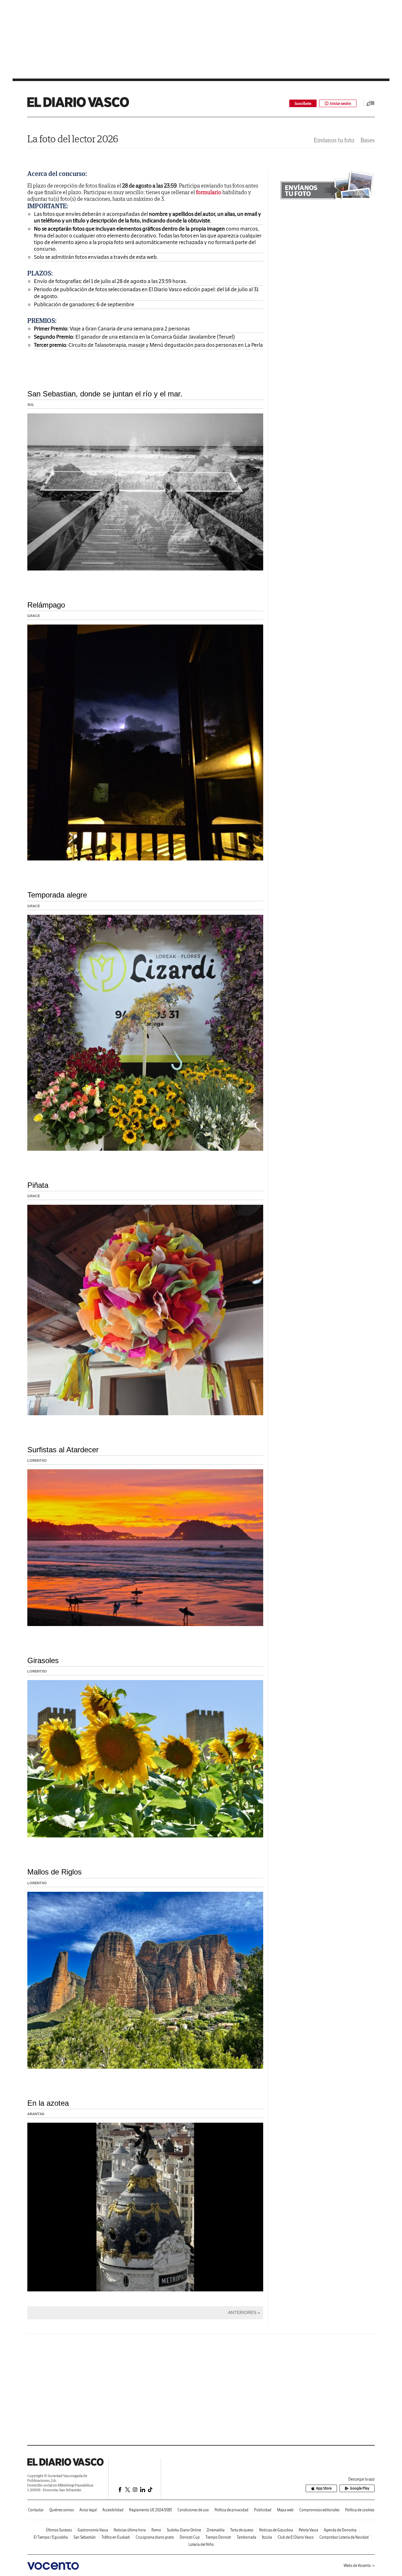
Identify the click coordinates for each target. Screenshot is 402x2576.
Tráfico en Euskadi (116, 2537)
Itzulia (267, 2537)
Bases (368, 140)
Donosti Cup (190, 2537)
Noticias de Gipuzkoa (276, 2530)
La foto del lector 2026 (73, 139)
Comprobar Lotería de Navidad (344, 2537)
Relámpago (46, 605)
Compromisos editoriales (319, 2510)
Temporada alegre (57, 895)
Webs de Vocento (357, 2565)
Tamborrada (247, 2537)
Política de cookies (360, 2510)
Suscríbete (303, 104)
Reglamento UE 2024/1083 (150, 2510)
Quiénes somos (62, 2510)
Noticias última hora (130, 2530)
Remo (156, 2530)
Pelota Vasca (308, 2530)
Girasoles (43, 1660)
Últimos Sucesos (59, 2530)
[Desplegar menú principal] (371, 103)
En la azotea (48, 2103)
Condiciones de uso (193, 2510)
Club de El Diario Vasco (296, 2537)
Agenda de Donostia (340, 2530)
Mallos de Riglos (54, 1872)
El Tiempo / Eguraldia (51, 2537)
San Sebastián (85, 2537)
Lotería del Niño (201, 2544)
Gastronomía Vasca (93, 2530)
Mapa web (285, 2510)
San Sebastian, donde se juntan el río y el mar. (105, 394)
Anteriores (242, 2312)
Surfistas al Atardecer (63, 1450)
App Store (324, 2488)
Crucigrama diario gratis (155, 2537)
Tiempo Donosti (218, 2537)
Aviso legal (88, 2510)
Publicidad (263, 2510)
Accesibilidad (113, 2510)
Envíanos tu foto (334, 140)
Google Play (360, 2488)
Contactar (36, 2510)
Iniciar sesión (341, 104)
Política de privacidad (231, 2510)
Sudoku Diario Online (184, 2530)
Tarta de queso (242, 2530)
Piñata (38, 1185)
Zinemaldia (216, 2530)
